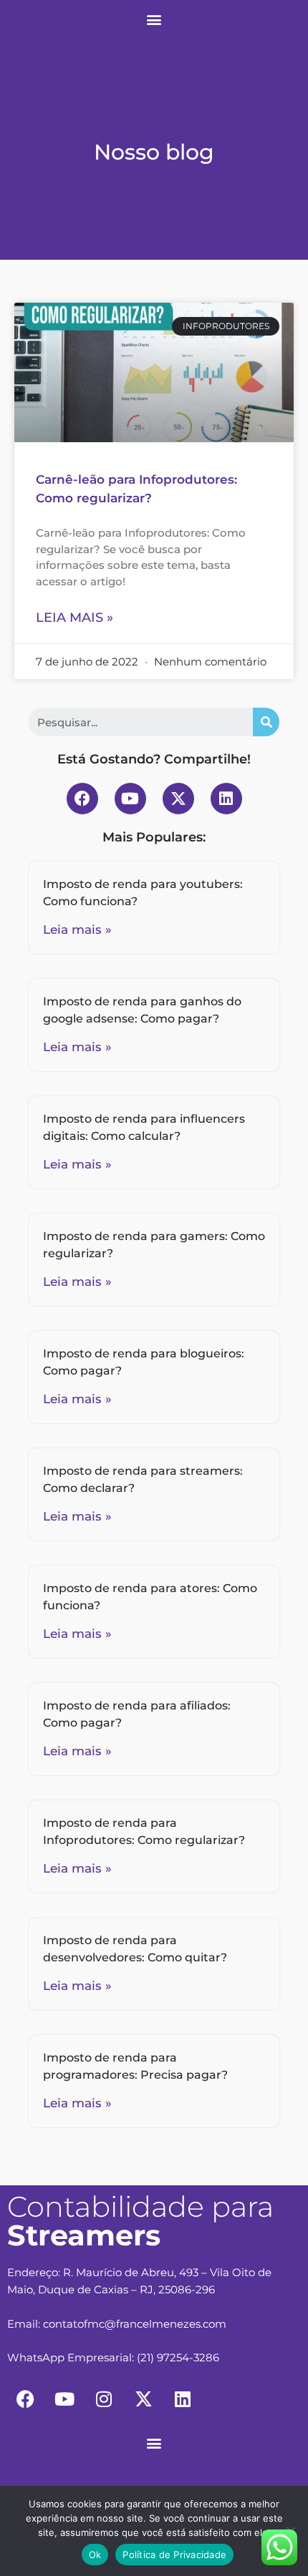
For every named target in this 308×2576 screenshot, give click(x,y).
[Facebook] (82, 799)
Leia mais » (74, 618)
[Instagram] (104, 2399)
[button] (154, 19)
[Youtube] (130, 799)
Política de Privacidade (174, 2555)
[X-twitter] (178, 799)
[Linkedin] (226, 799)
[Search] (266, 722)
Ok (95, 2555)
